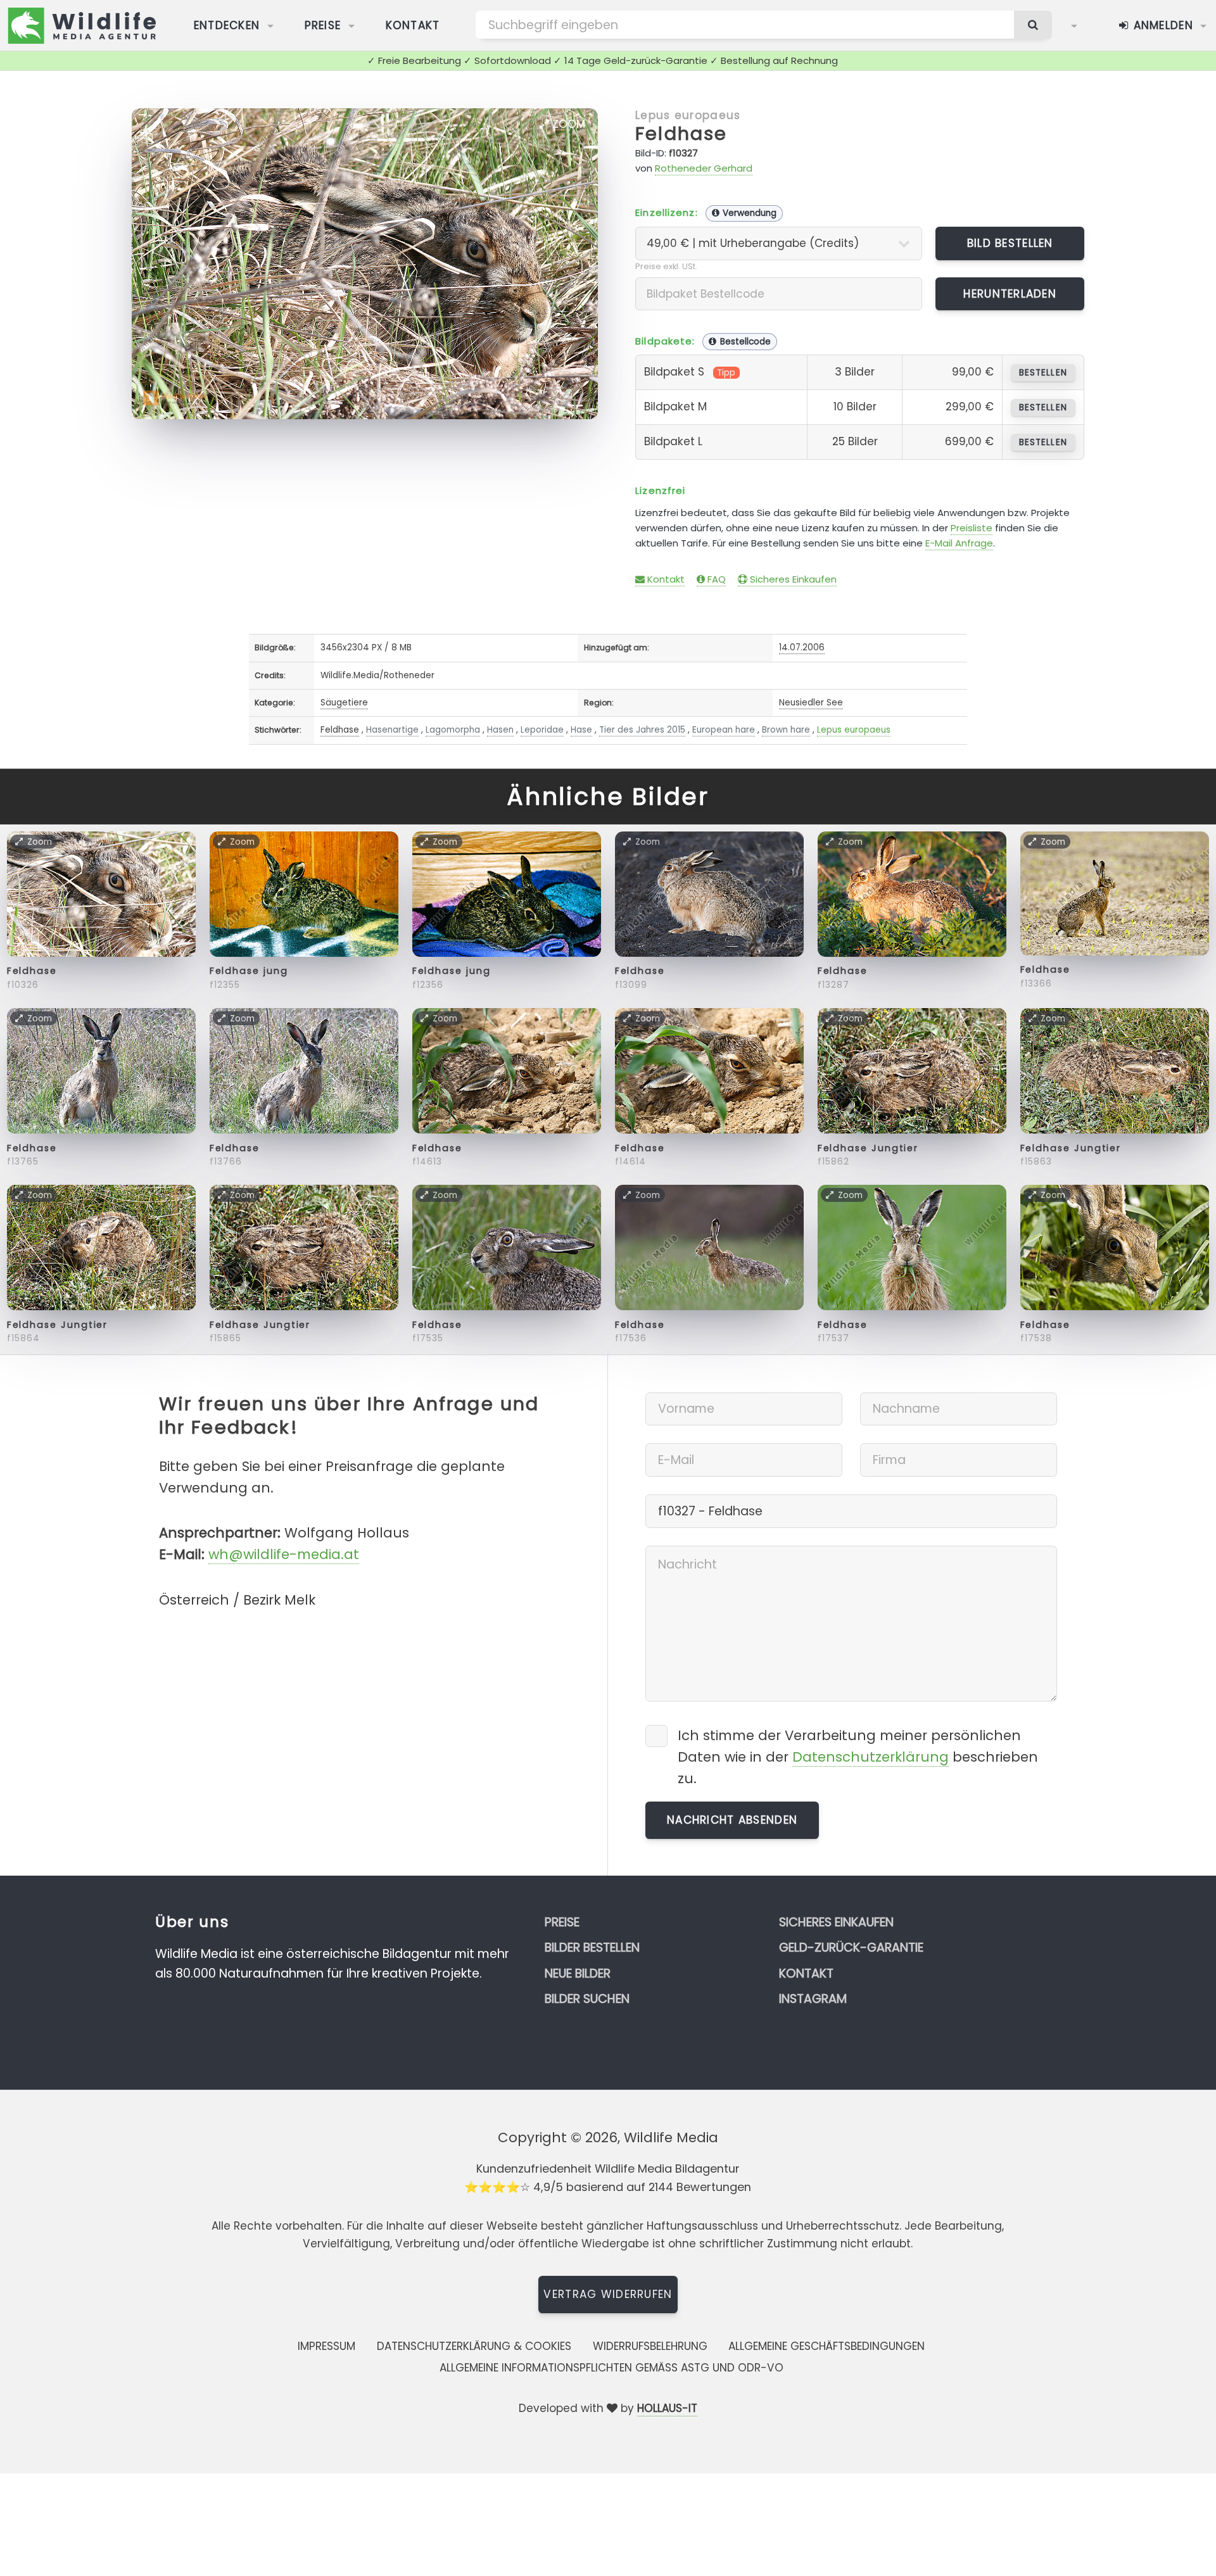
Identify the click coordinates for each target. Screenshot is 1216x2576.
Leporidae (542, 730)
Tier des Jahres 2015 (642, 730)
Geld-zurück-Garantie (851, 1948)
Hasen (500, 730)
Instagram (813, 1999)
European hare (724, 730)
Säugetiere (344, 703)
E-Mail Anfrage (959, 543)
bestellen (1043, 373)
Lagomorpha (453, 730)
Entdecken (227, 25)
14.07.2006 (802, 647)
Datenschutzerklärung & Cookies (474, 2346)
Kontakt (413, 25)
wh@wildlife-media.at (284, 1554)
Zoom (567, 124)
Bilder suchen (587, 1999)
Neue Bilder (578, 1973)
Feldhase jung (249, 971)
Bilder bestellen (592, 1948)
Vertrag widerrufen (608, 2294)
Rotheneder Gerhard (704, 168)
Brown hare (786, 730)
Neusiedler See (811, 703)
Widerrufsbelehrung (650, 2346)
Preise (323, 25)
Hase (581, 730)
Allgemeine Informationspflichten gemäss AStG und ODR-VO (611, 2368)
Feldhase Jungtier (868, 1148)
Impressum (326, 2346)
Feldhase (681, 134)
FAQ (715, 579)
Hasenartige (392, 730)
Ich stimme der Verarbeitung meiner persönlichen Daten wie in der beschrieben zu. (858, 1757)
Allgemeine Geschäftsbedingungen (826, 2346)
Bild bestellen (1010, 243)
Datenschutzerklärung (871, 1757)
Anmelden (1161, 25)
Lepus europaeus (688, 115)
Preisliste (972, 528)
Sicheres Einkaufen (792, 579)
